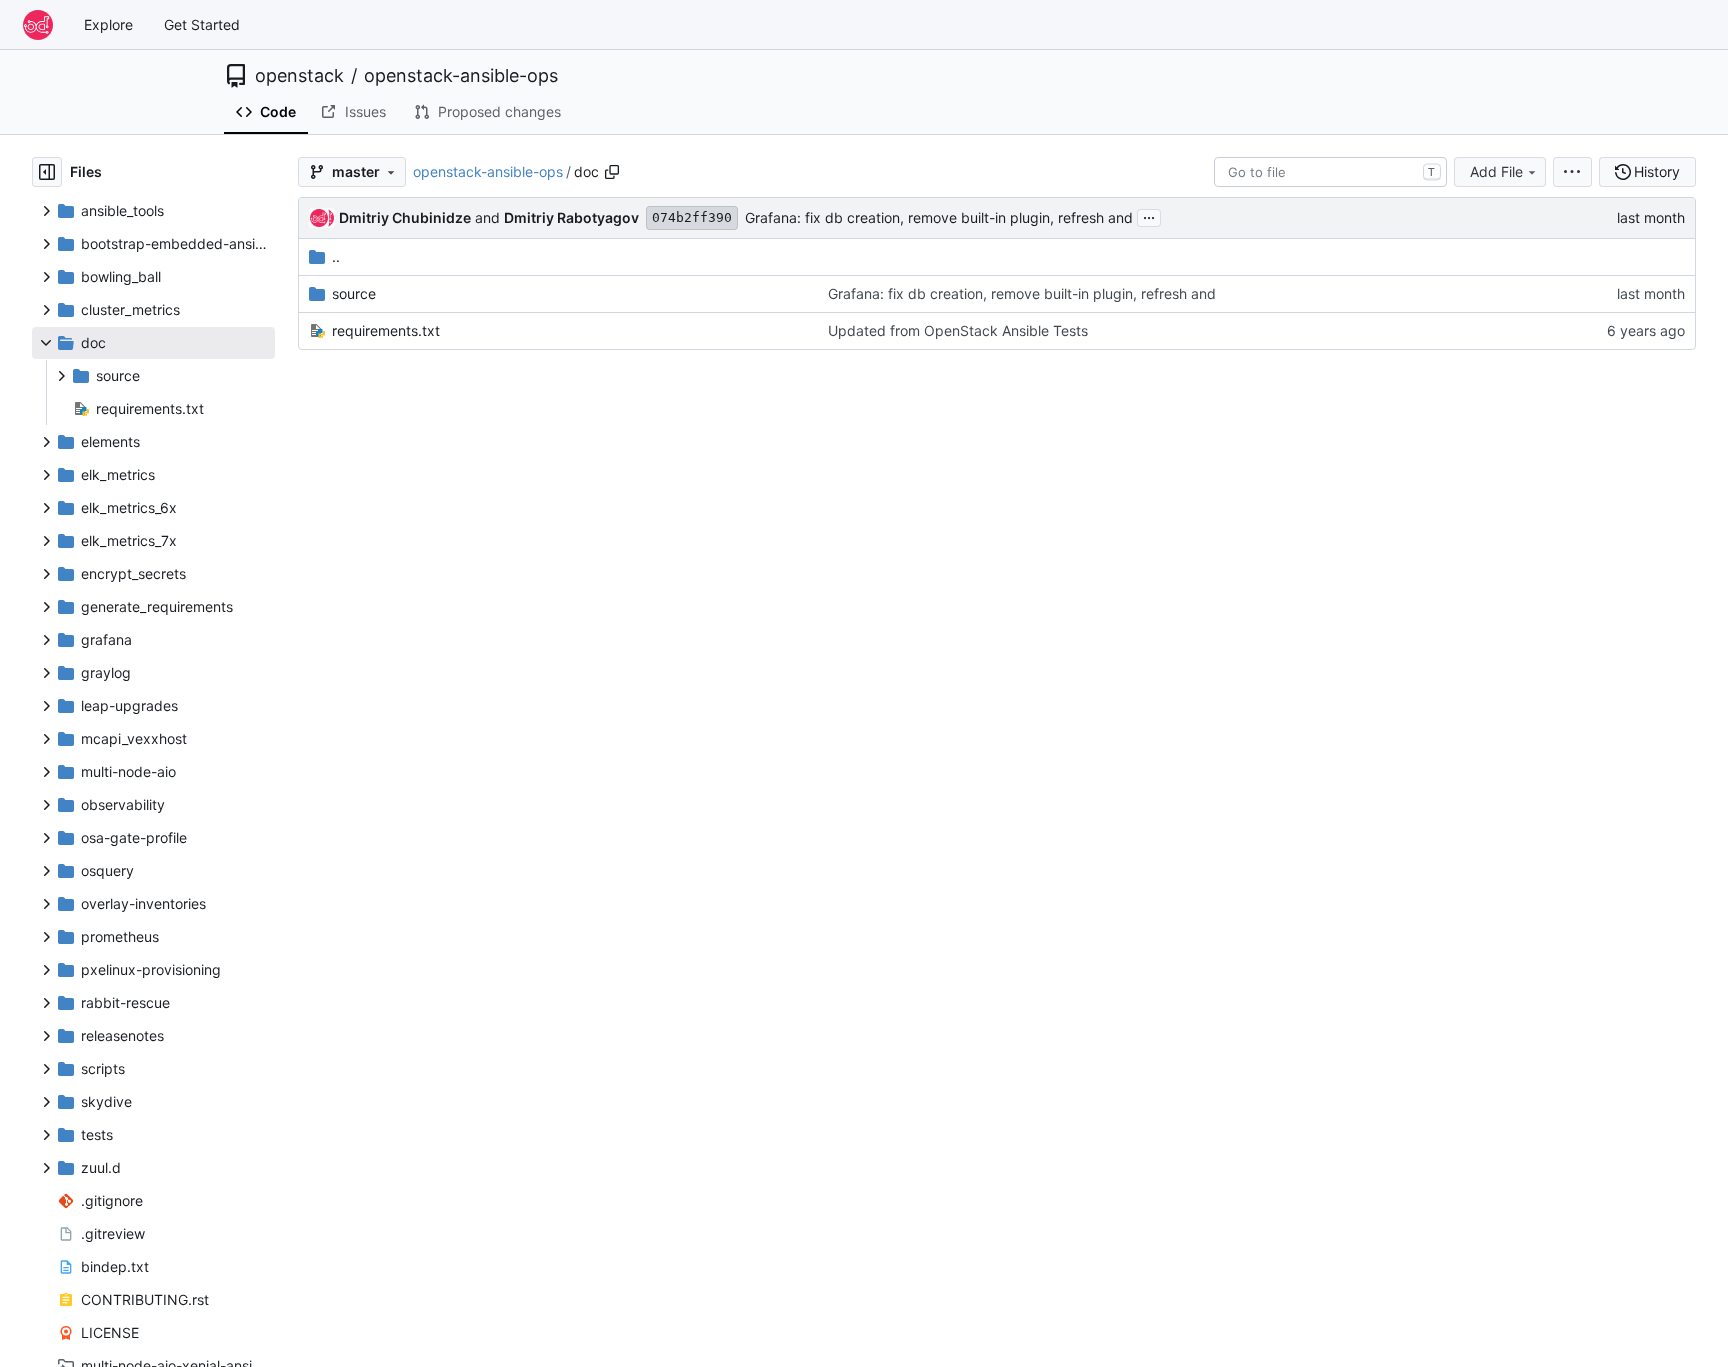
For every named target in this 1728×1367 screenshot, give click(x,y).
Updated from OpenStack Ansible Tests (958, 330)
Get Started (202, 24)
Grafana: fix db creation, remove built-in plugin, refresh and (939, 217)
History (1657, 171)
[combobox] (1330, 172)
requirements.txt (386, 330)
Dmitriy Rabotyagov (571, 217)
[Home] (38, 25)
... (1149, 215)
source (354, 293)
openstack (299, 76)
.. (336, 256)
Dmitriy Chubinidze (405, 217)
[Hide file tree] (47, 172)
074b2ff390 (692, 217)
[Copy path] (612, 172)
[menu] (1572, 172)
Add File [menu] (1496, 171)
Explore (108, 24)
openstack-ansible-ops (461, 76)
